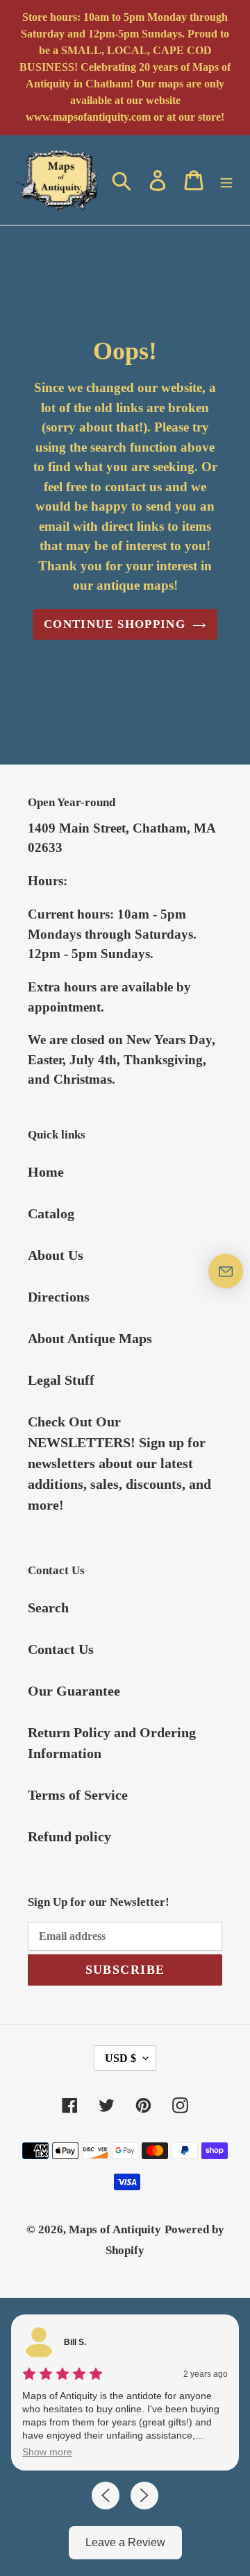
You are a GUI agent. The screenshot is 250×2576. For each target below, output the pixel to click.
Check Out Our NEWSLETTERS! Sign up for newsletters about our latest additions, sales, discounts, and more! (119, 1463)
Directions (59, 1297)
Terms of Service (78, 1795)
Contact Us (61, 1649)
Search (48, 1607)
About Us (56, 1255)
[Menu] (226, 180)
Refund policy (69, 1836)
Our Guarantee (74, 1691)
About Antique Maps (90, 1338)
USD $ (120, 2058)
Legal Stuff (61, 1380)
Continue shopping (115, 624)
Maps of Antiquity (115, 2229)
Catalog (51, 1213)
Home (46, 1172)
